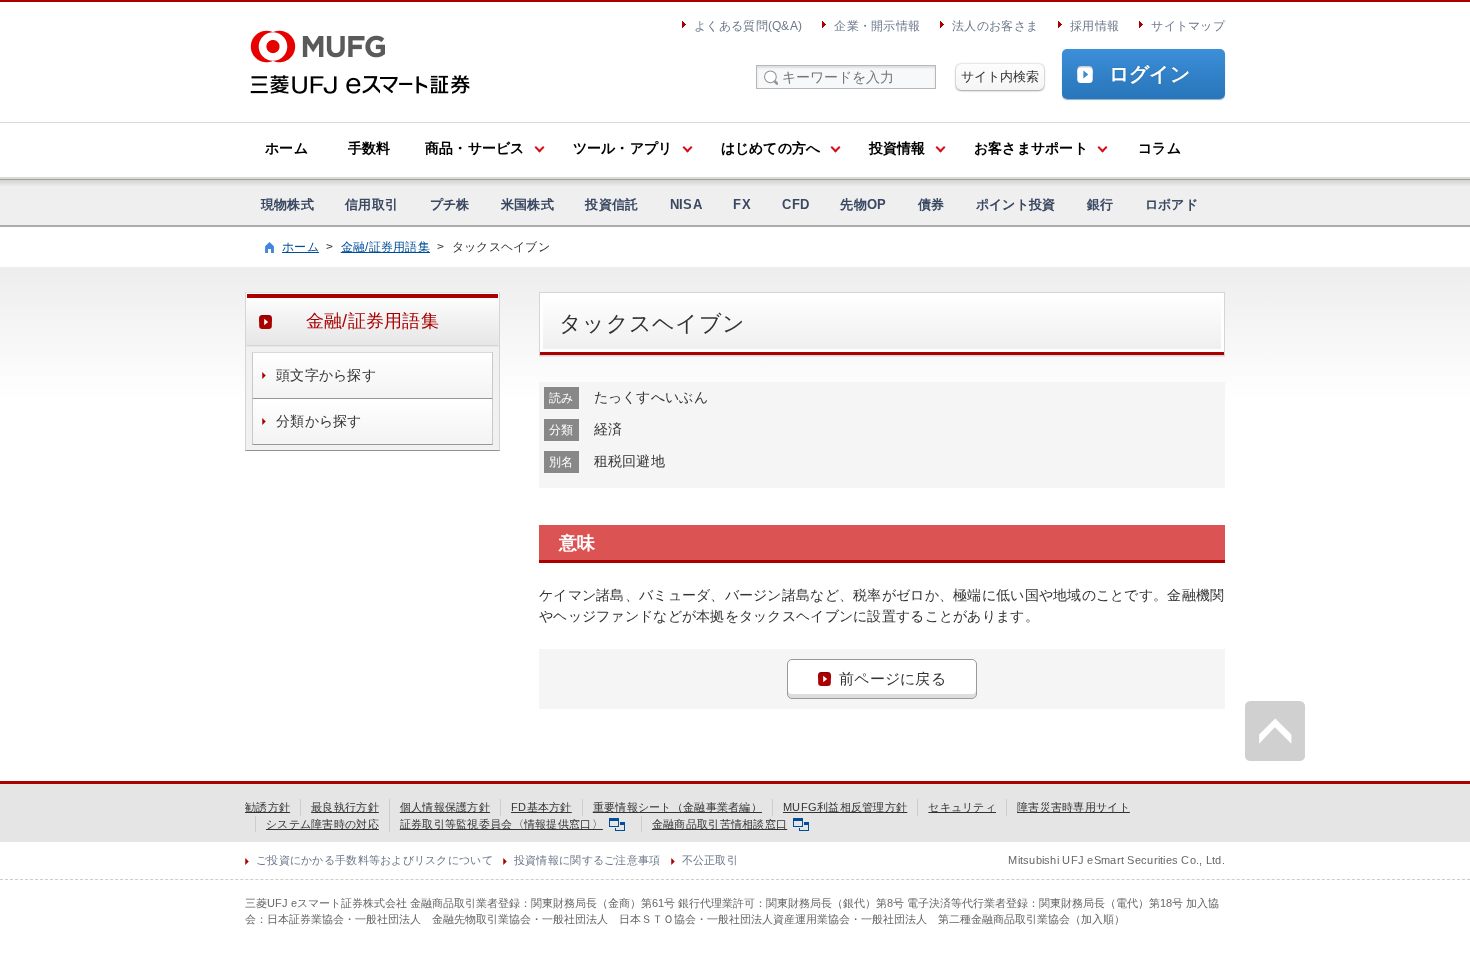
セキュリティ (962, 807)
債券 (931, 204)
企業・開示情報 (877, 26)
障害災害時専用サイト (1073, 807)
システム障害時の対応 (322, 824)
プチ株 (450, 204)
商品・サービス (475, 148)
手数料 (369, 148)
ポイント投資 (1016, 204)
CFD (795, 204)
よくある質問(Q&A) (748, 26)
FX (742, 204)
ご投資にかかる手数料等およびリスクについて (374, 860)
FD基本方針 (541, 807)
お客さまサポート (1031, 148)
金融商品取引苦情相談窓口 (719, 824)
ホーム (286, 148)
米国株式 (527, 204)
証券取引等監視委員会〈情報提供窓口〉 (501, 824)
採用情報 (1094, 26)
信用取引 (371, 204)
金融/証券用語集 (385, 247)
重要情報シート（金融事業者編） (677, 807)
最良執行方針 (345, 807)
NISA (686, 204)
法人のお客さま (995, 26)
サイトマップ (1188, 26)
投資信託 (611, 204)
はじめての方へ (771, 148)
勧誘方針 (267, 807)
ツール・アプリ (623, 148)
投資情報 (897, 148)
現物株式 (287, 204)
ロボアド (1171, 204)
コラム (1159, 148)
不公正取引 (710, 860)
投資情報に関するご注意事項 (587, 860)
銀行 (1100, 204)
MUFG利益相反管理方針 (845, 807)
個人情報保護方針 (445, 807)
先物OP (863, 204)
